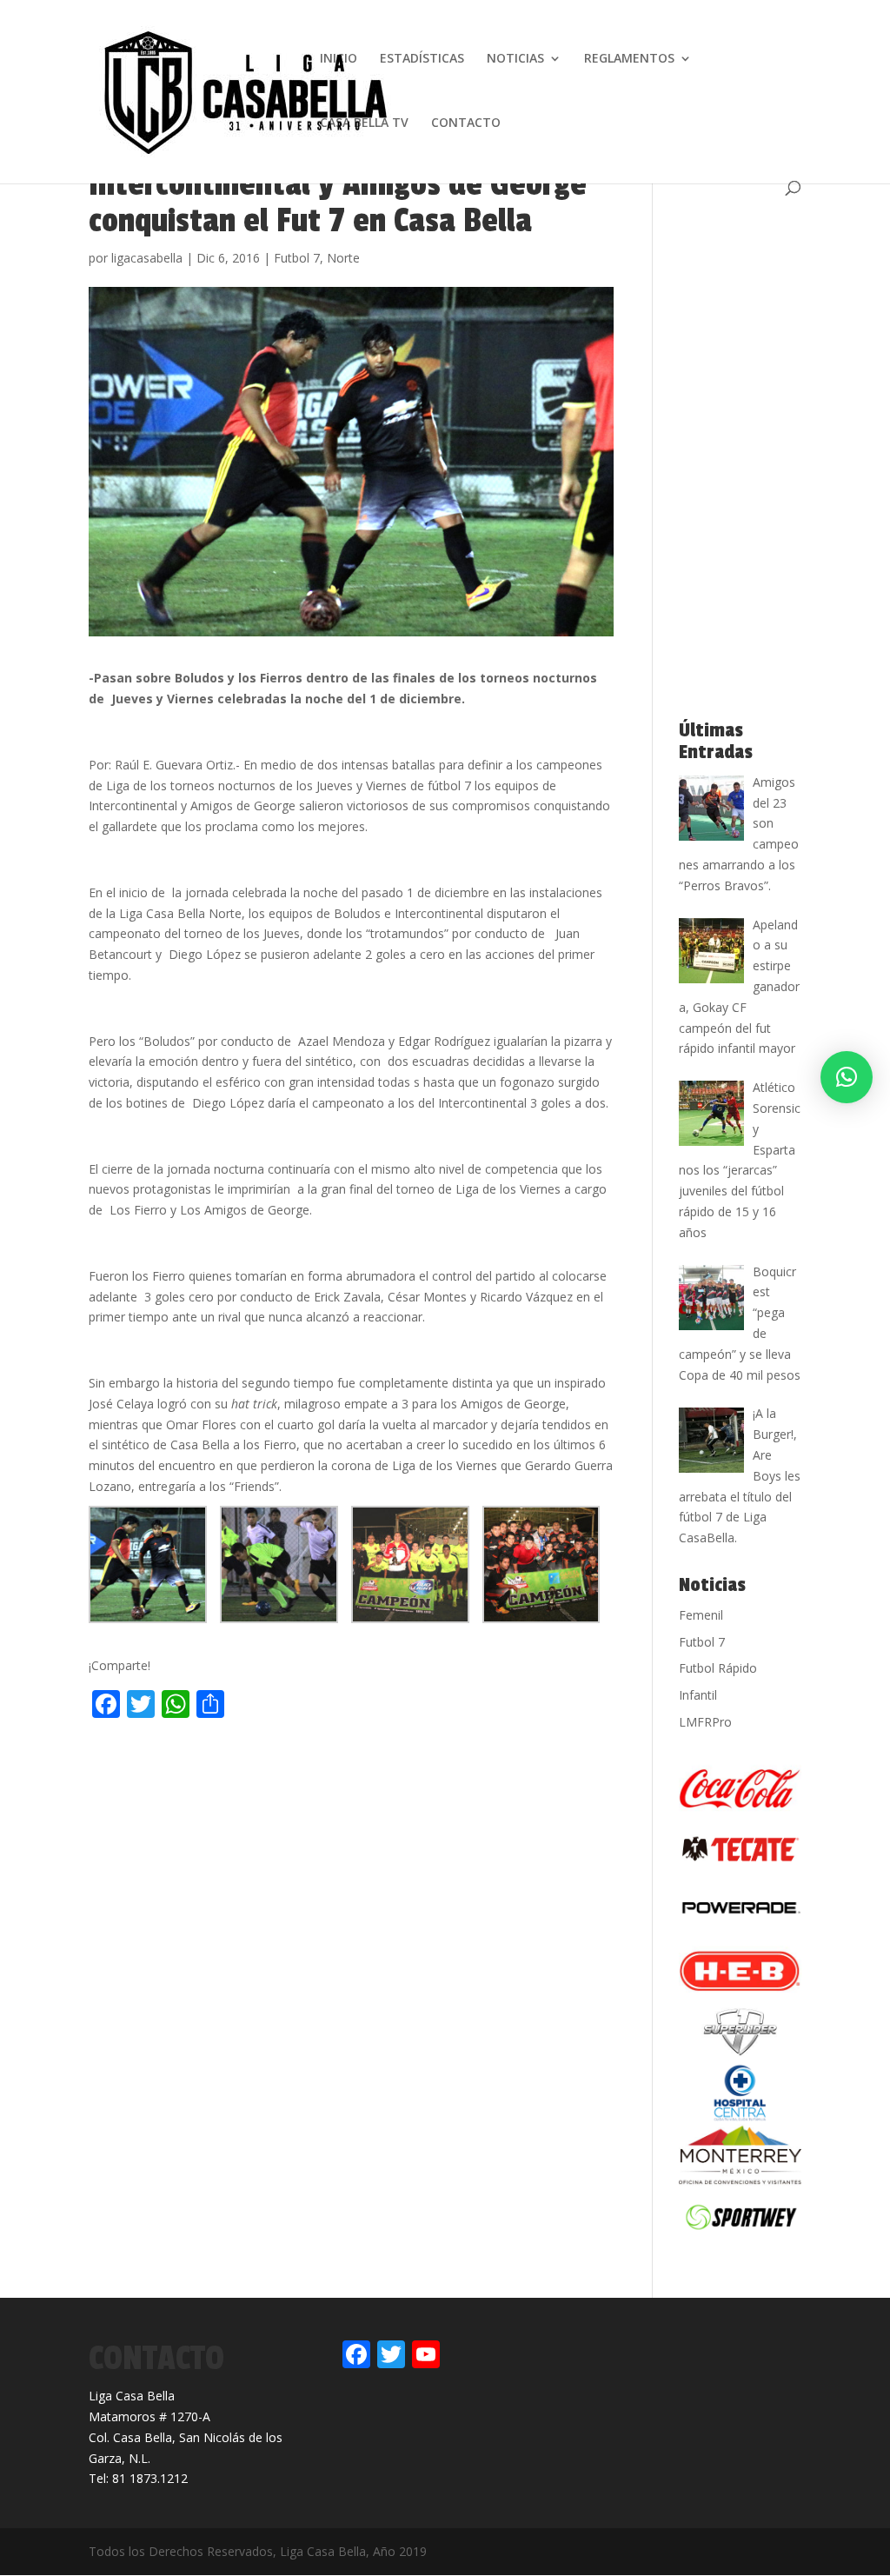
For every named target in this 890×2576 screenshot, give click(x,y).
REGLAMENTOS (629, 59)
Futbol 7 (297, 258)
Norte (343, 258)
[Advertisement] (292, 1761)
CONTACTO (466, 123)
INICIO (339, 59)
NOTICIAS (515, 59)
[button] (847, 1077)
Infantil (698, 1695)
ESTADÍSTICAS (422, 59)
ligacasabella (147, 258)
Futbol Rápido (718, 1668)
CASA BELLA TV (364, 123)
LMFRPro (705, 1722)
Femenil (701, 1615)
